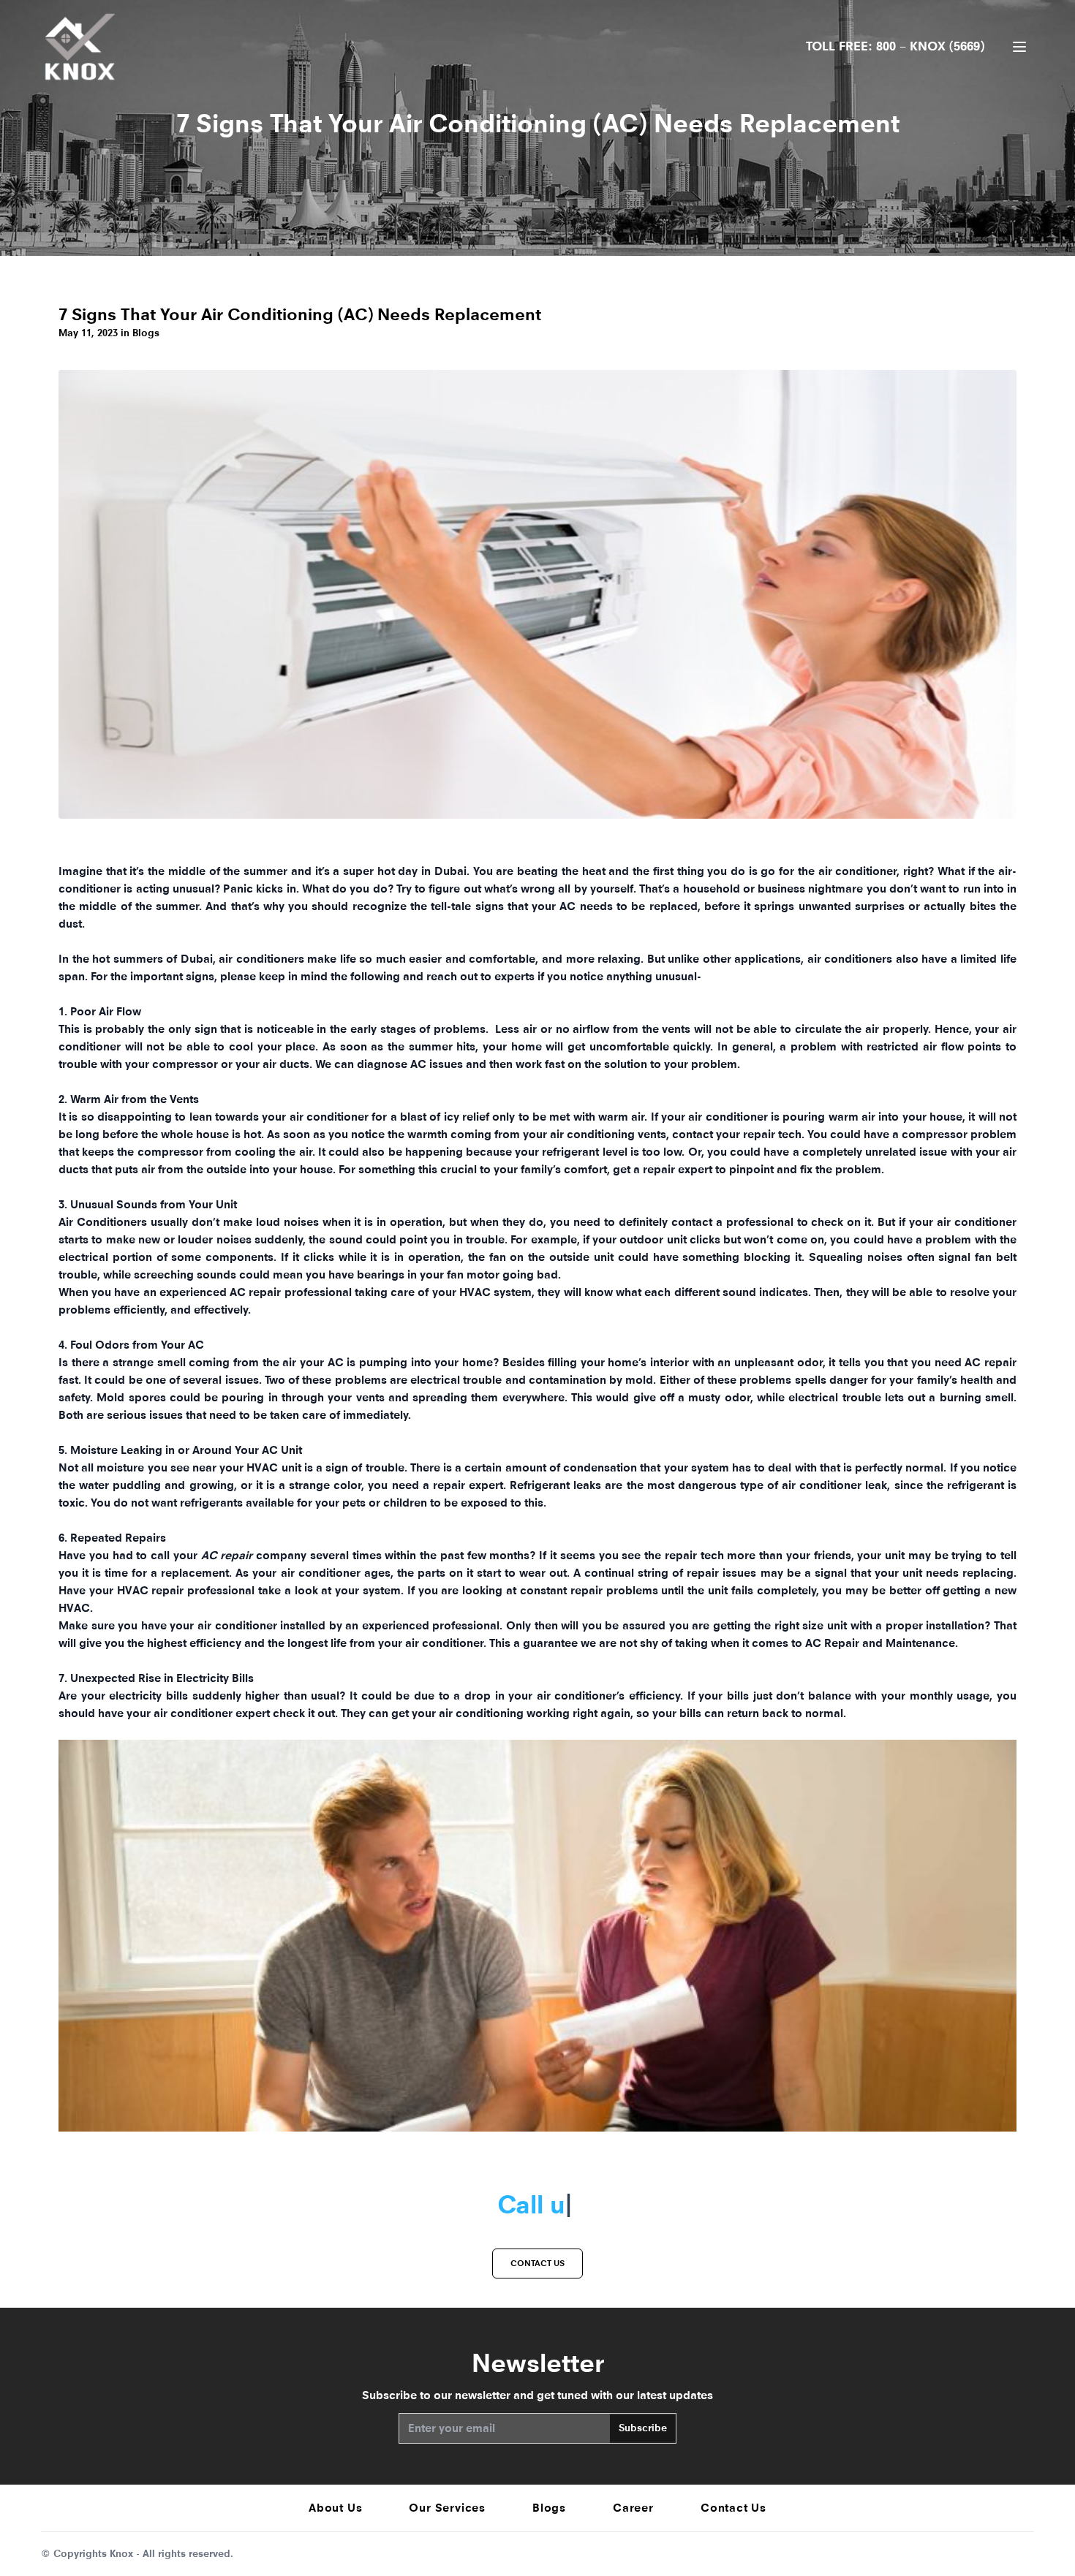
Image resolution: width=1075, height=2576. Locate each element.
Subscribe (643, 2428)
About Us (335, 2508)
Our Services (447, 2508)
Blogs (549, 2508)
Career (633, 2508)
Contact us (537, 2263)
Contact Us (733, 2508)
